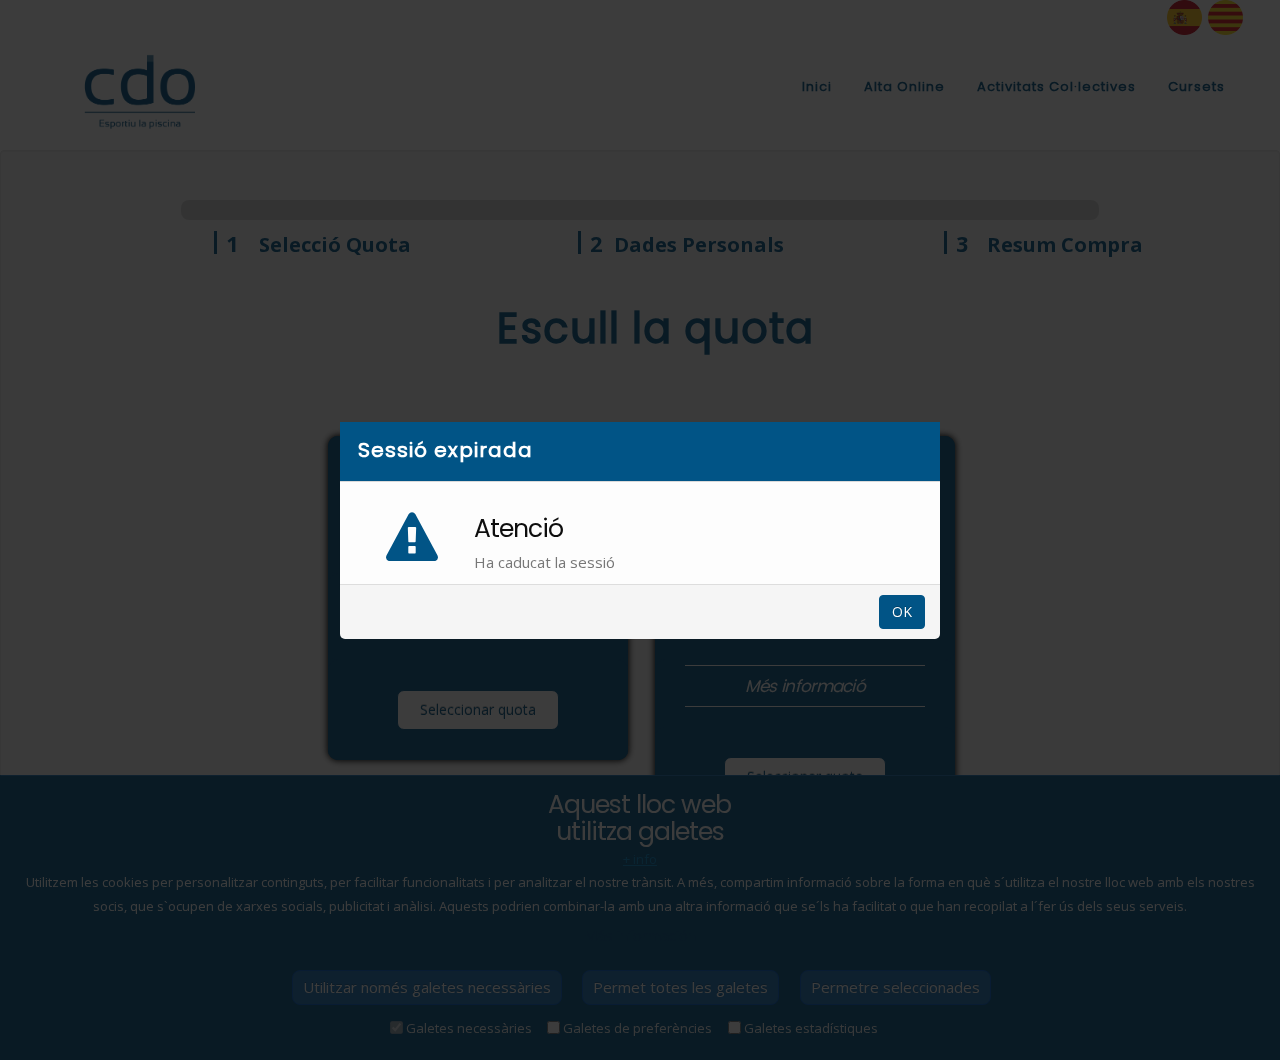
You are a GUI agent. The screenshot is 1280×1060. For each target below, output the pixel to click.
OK (902, 611)
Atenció (518, 528)
